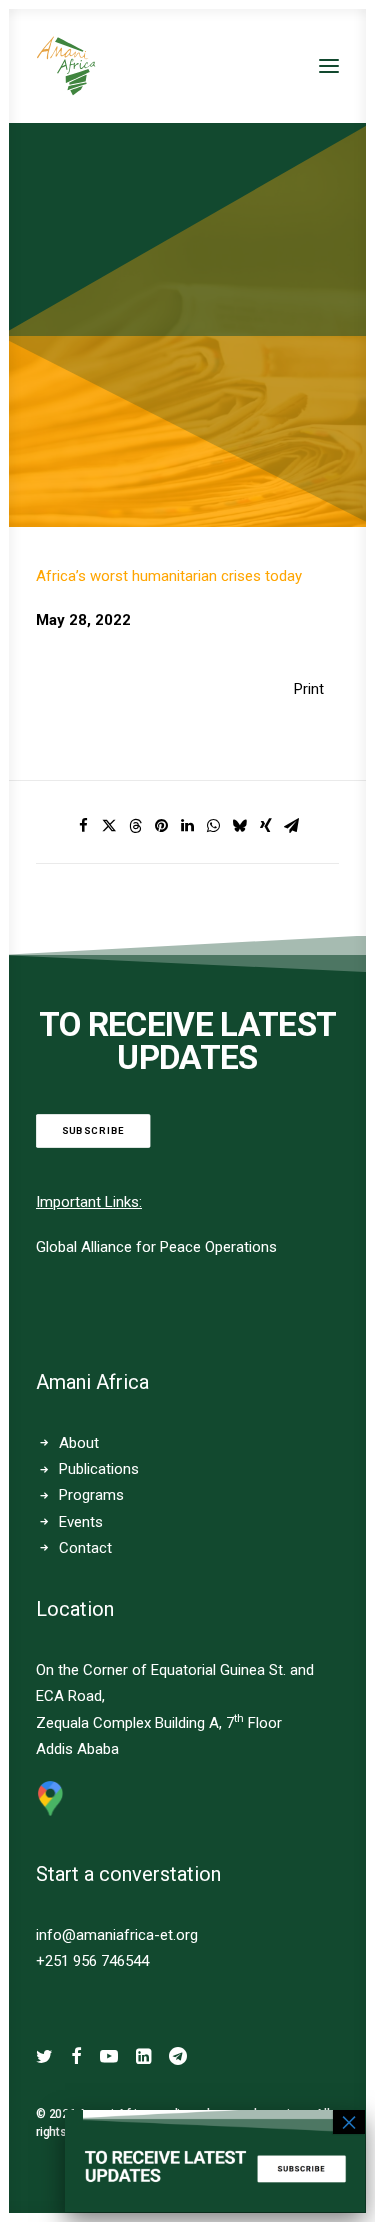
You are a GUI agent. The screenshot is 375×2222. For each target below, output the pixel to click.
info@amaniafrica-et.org (117, 1935)
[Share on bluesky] (240, 826)
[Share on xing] (266, 826)
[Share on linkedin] (188, 826)
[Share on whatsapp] (214, 826)
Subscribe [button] (93, 1131)
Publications (99, 1469)
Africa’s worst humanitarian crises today (169, 576)
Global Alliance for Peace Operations (156, 1247)
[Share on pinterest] (162, 826)
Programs (91, 1495)
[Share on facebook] (84, 826)
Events (81, 1522)
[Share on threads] (136, 826)
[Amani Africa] (66, 66)
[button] (329, 66)
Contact (85, 1548)
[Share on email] (292, 826)
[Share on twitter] (110, 826)
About (79, 1443)
